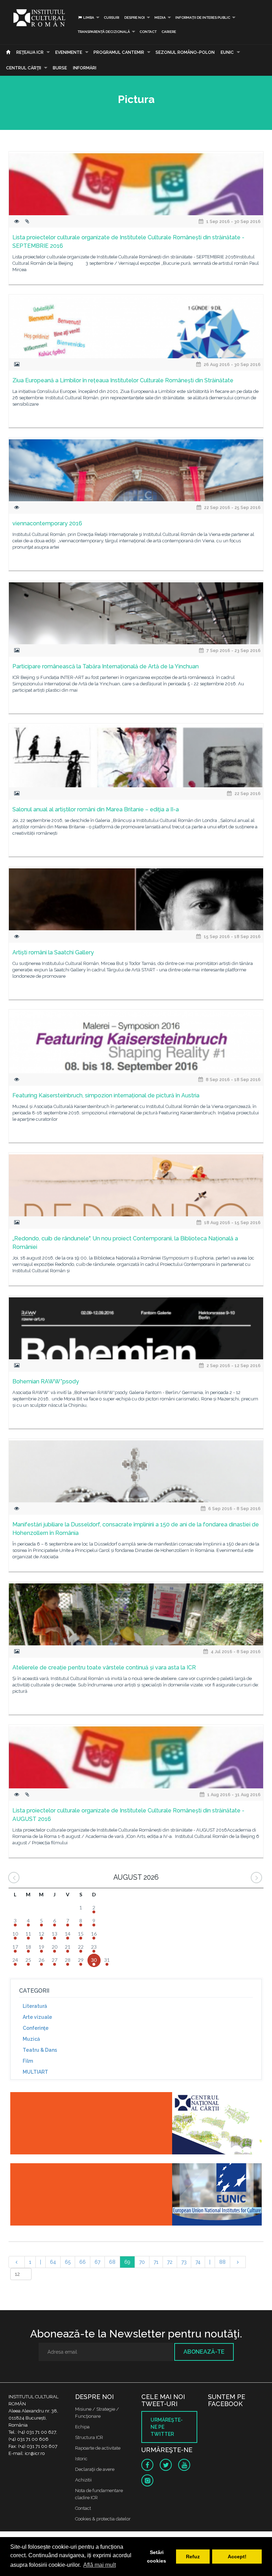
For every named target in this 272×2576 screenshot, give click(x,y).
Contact (148, 32)
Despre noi (135, 18)
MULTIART (35, 2072)
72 (170, 2262)
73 (184, 2262)
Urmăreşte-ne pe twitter (167, 2427)
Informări (85, 68)
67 (97, 2262)
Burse (60, 68)
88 (222, 2262)
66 (83, 2262)
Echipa (82, 2427)
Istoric (81, 2459)
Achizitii (83, 2480)
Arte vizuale (37, 2017)
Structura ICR (89, 2437)
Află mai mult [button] (100, 2565)
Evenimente (69, 52)
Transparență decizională (104, 32)
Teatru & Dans (40, 2050)
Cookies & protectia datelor (103, 2519)
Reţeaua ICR (30, 52)
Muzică (31, 2039)
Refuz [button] (193, 2557)
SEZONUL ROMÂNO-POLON (185, 52)
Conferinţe (36, 2028)
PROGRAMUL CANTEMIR (119, 52)
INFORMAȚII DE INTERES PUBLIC (203, 18)
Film (28, 2061)
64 (53, 2262)
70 (142, 2262)
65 (68, 2262)
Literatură (35, 2006)
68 (112, 2262)
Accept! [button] (237, 2557)
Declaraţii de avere (95, 2469)
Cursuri (112, 18)
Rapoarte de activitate (98, 2448)
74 (198, 2262)
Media (160, 18)
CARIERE (169, 32)
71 (156, 2262)
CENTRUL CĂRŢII (24, 68)
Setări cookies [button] (157, 2557)
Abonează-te (204, 2352)
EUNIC (227, 52)
